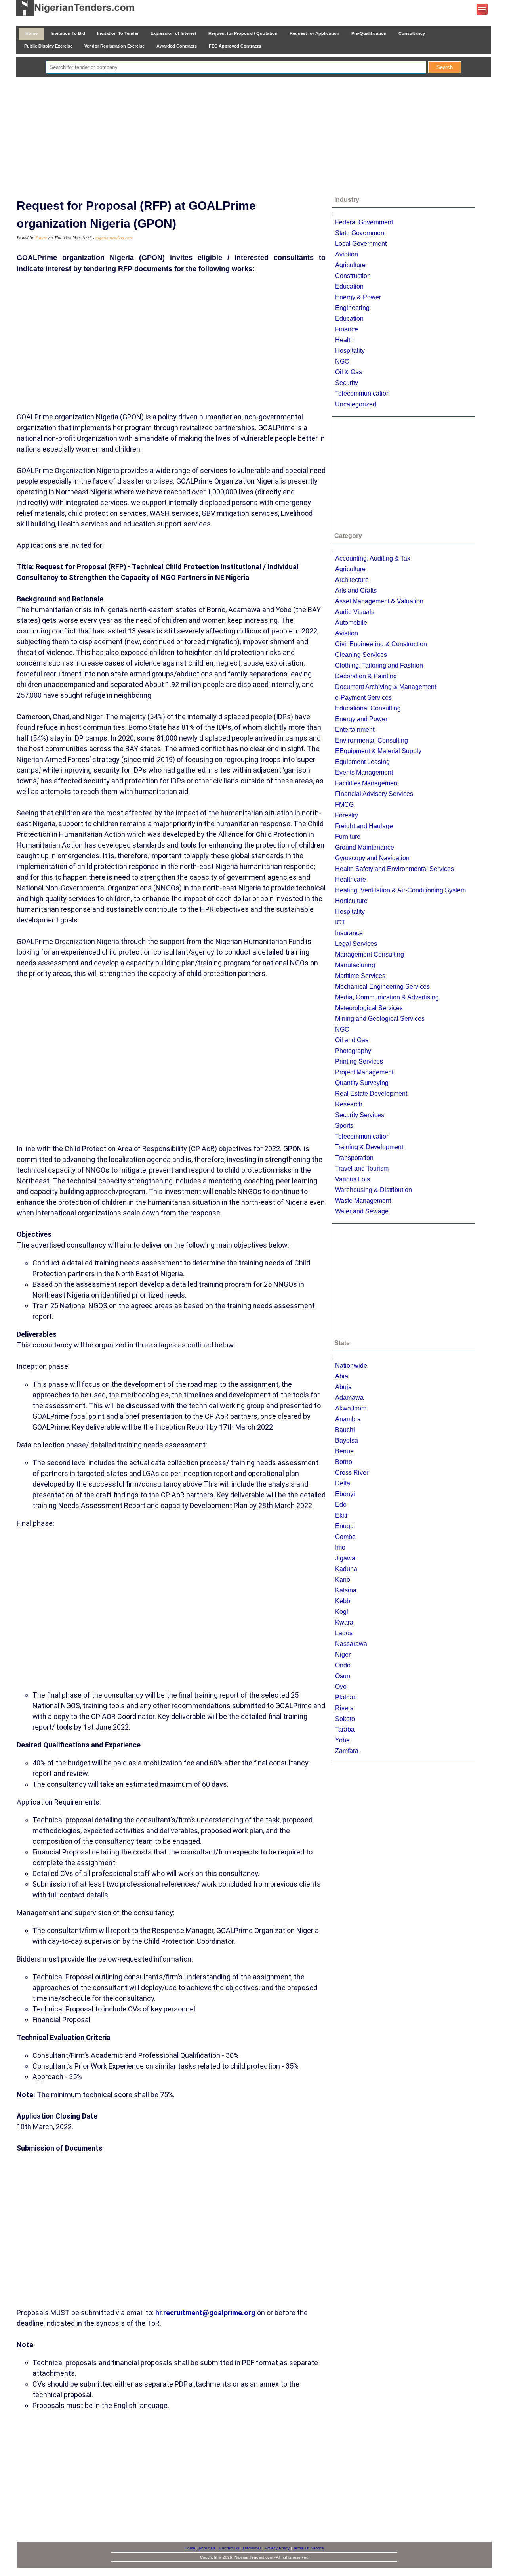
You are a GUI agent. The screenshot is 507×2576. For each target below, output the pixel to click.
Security (347, 383)
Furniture (348, 837)
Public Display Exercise (48, 46)
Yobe (342, 1740)
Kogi (342, 1612)
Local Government (361, 244)
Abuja (343, 1387)
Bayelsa (347, 1440)
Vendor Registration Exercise (114, 46)
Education (349, 286)
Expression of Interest (173, 33)
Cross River (352, 1473)
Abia (342, 1376)
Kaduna (346, 1569)
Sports (344, 1126)
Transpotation (354, 1158)
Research (349, 1104)
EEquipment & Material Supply (378, 751)
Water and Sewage (362, 1211)
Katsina (346, 1590)
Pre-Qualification (369, 33)
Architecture (352, 580)
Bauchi (345, 1430)
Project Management (364, 1072)
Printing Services (359, 1061)
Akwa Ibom (351, 1408)
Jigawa (345, 1558)
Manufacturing (355, 965)
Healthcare (351, 879)
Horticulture (351, 901)
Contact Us (229, 2548)
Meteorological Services (369, 1008)
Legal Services (356, 944)
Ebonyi (345, 1494)
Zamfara (347, 1751)
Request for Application (314, 33)
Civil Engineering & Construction (381, 644)
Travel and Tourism (362, 1168)
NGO (342, 361)
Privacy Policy (277, 2548)
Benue (344, 1451)
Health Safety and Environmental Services (395, 869)
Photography (353, 1051)
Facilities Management (367, 783)
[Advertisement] (253, 136)
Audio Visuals (355, 612)
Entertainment (355, 730)
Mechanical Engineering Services (382, 987)
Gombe (345, 1537)
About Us (207, 2548)
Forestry (347, 815)
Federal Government (364, 222)
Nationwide (351, 1366)
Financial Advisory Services (374, 794)
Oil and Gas (352, 1040)
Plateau (346, 1697)
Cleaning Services (361, 655)
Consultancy (412, 33)
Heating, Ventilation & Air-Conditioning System (400, 890)
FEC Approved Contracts (235, 46)
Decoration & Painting (366, 676)
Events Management (364, 772)
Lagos (344, 1633)
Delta (343, 1483)
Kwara (344, 1622)
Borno (344, 1462)
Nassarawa (351, 1644)
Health (344, 340)
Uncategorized (356, 404)
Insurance (349, 933)
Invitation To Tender (118, 33)
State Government (360, 233)
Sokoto (345, 1719)
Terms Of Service (309, 2548)
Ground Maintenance (365, 847)
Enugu (344, 1526)
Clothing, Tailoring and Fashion (379, 665)
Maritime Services (360, 976)
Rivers (344, 1708)
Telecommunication (362, 393)
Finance (347, 329)
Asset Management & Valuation (379, 601)
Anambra (348, 1419)
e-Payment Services (363, 698)
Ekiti (341, 1515)
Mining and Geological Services (380, 1019)
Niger (343, 1654)
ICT (340, 922)
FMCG (344, 805)
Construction (353, 276)
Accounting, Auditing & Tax (373, 558)
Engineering (352, 308)
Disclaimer (252, 2548)
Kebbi (343, 1601)
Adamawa (349, 1398)
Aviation (347, 254)
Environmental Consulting (372, 740)
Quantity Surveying (362, 1083)
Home (31, 33)
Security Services (360, 1115)
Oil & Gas (349, 372)
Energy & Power (358, 297)
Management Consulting (370, 954)
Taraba (345, 1729)
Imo (340, 1547)
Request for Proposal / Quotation (243, 33)
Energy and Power (361, 719)
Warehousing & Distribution (374, 1190)
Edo (341, 1505)
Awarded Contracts (177, 46)
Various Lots (353, 1179)
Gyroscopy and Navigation (372, 858)
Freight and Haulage (364, 826)
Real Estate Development (371, 1094)
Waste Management (363, 1201)
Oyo (341, 1687)
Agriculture (350, 265)
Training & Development (369, 1147)
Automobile (351, 623)
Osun (343, 1676)
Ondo (343, 1665)
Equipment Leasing (362, 762)
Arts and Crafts (356, 590)
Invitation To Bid (68, 33)
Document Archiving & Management (386, 687)
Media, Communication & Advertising (387, 997)
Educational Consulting (368, 708)
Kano (343, 1580)
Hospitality (350, 351)
